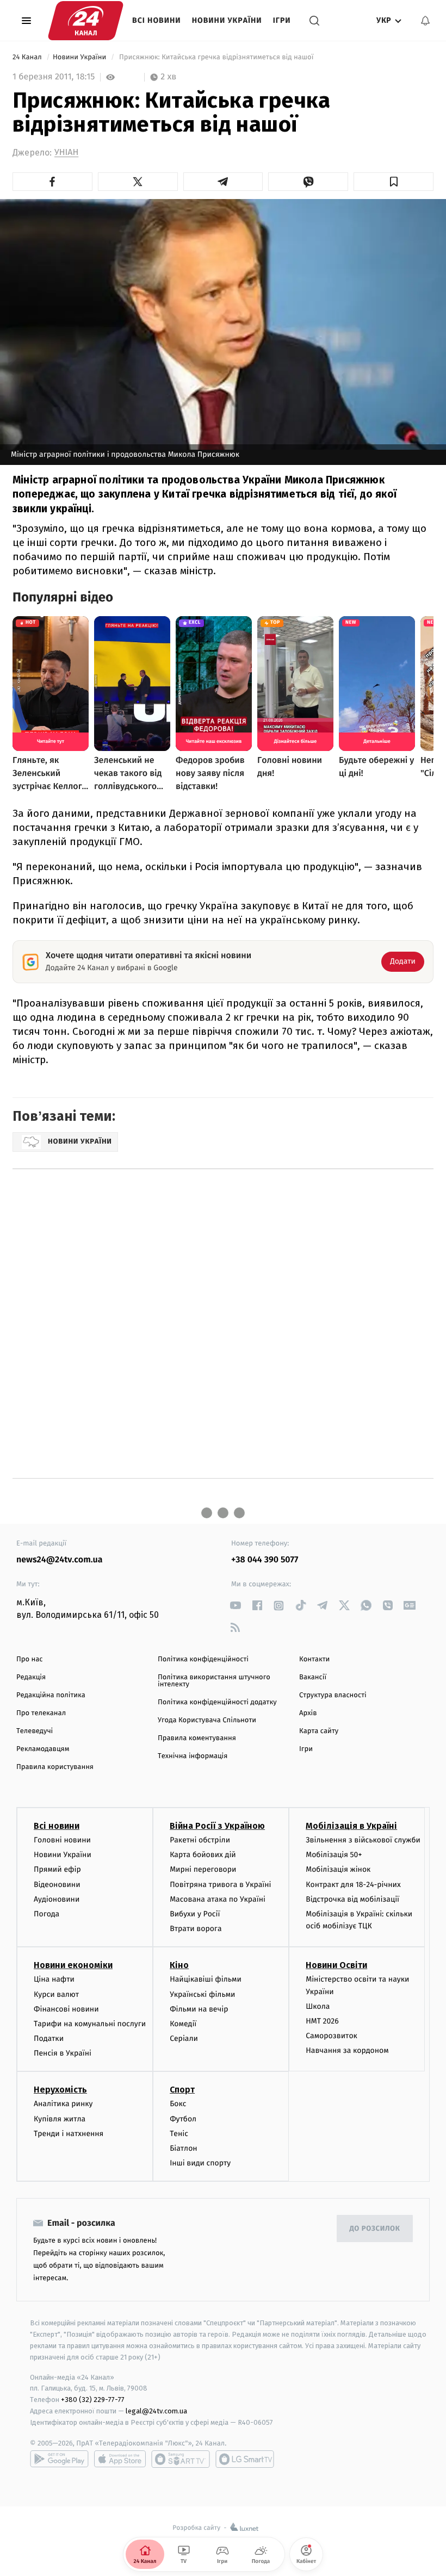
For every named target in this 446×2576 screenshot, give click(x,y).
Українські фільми (202, 1994)
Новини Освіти (336, 1965)
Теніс (179, 2134)
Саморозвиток (332, 2036)
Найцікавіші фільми (206, 1979)
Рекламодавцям (43, 1749)
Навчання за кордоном (347, 2050)
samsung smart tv (245, 2459)
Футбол (183, 2119)
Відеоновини (57, 1885)
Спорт (182, 2090)
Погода (47, 1914)
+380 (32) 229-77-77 (93, 2400)
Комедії (183, 2024)
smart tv (181, 2459)
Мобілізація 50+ (334, 1855)
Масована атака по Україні (218, 1899)
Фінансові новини (66, 2009)
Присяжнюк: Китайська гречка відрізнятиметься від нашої (216, 57)
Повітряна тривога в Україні (220, 1885)
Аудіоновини (57, 1899)
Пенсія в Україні (63, 2053)
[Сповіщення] (425, 21)
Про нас (30, 1659)
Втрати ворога (196, 1929)
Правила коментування (197, 1738)
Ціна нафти (54, 1979)
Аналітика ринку (63, 2104)
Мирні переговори (203, 1869)
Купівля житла (60, 2119)
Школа (318, 2006)
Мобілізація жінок (338, 1869)
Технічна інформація (193, 1756)
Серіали (184, 2038)
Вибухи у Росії (195, 1914)
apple (120, 2459)
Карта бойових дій (203, 1855)
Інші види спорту (200, 2163)
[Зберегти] (394, 182)
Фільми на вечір (199, 2009)
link (235, 1606)
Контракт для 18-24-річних (353, 1885)
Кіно (179, 1965)
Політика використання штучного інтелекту (214, 1681)
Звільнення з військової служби (363, 1840)
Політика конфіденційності (203, 1659)
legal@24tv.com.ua (156, 2411)
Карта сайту (319, 1731)
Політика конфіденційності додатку (217, 1702)
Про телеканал (41, 1713)
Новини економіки (73, 1965)
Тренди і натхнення (69, 2134)
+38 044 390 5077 (265, 1560)
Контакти (314, 1659)
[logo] (86, 21)
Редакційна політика (51, 1695)
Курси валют (56, 1994)
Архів (308, 1713)
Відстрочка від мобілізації (352, 1899)
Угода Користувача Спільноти (207, 1720)
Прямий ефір (57, 1869)
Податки (49, 2038)
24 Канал (28, 57)
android (59, 2459)
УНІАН (66, 153)
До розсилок (375, 2229)
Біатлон (184, 2148)
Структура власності (333, 1695)
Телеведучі (35, 1731)
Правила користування (55, 1767)
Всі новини (157, 20)
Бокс (178, 2104)
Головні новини (62, 1840)
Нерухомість (60, 2090)
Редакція (31, 1677)
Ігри (282, 20)
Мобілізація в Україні (351, 1826)
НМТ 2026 (322, 2021)
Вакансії (313, 1677)
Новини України (227, 20)
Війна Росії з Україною (217, 1826)
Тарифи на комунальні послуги (90, 2024)
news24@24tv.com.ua (60, 1560)
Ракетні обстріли (200, 1840)
